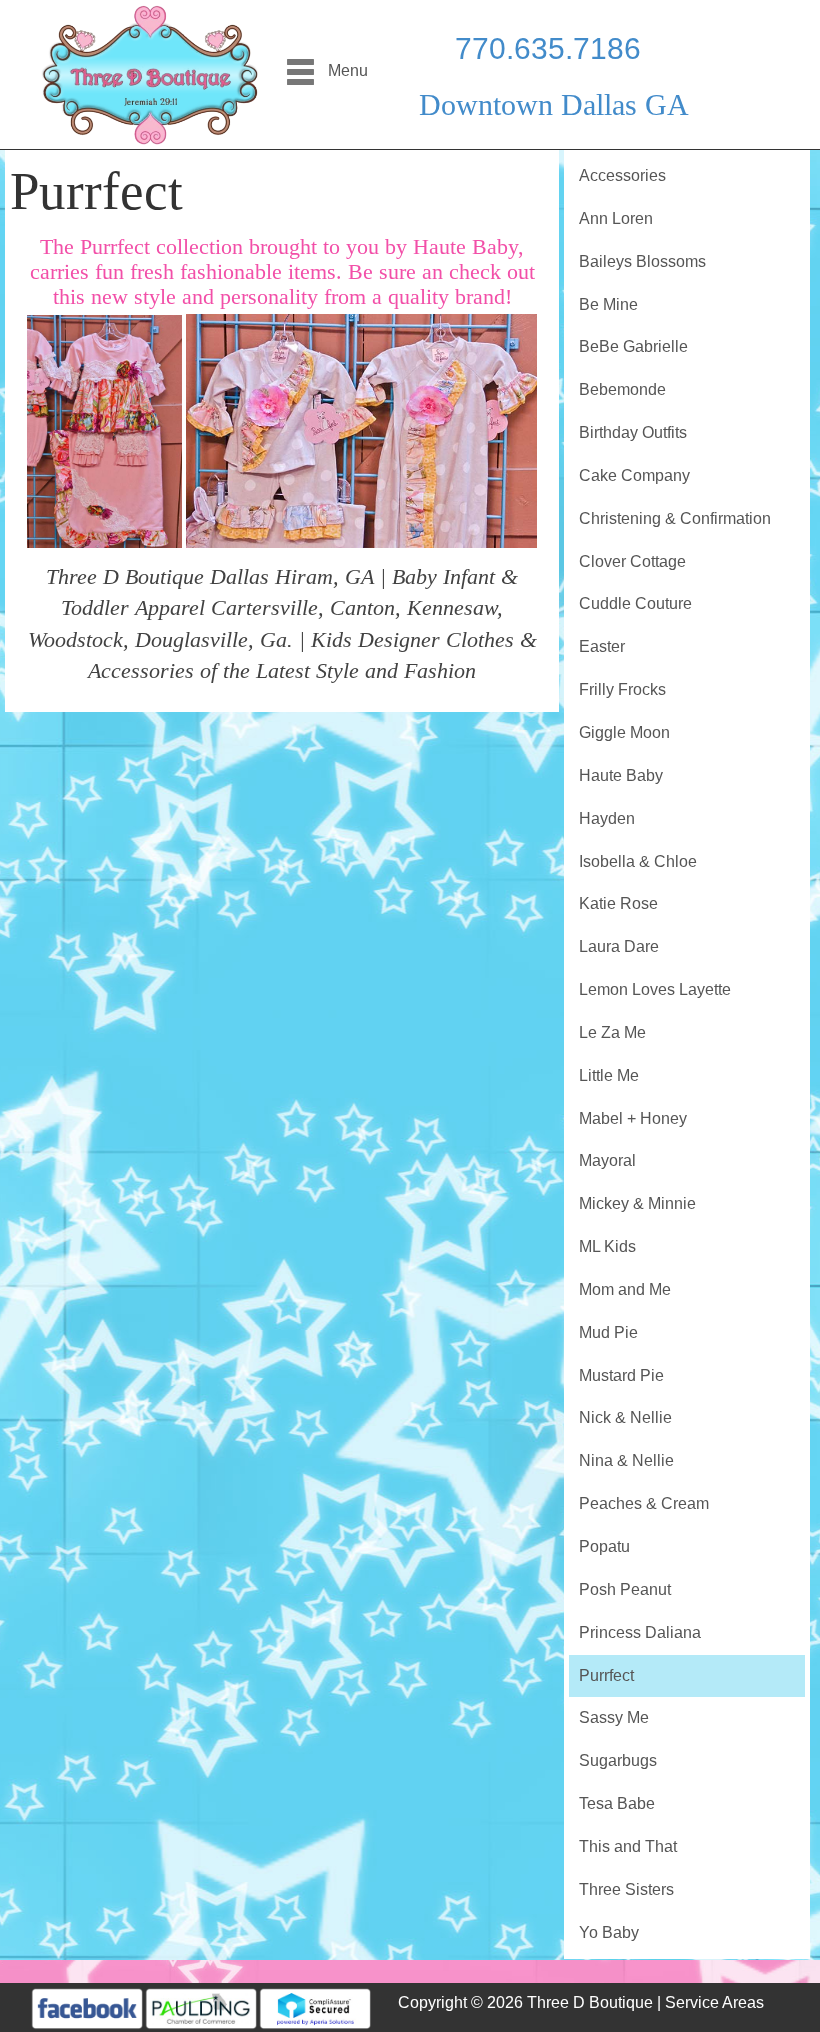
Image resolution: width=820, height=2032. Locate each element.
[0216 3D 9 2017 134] (104, 429)
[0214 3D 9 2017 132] (361, 430)
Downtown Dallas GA (554, 104)
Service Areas (714, 2002)
